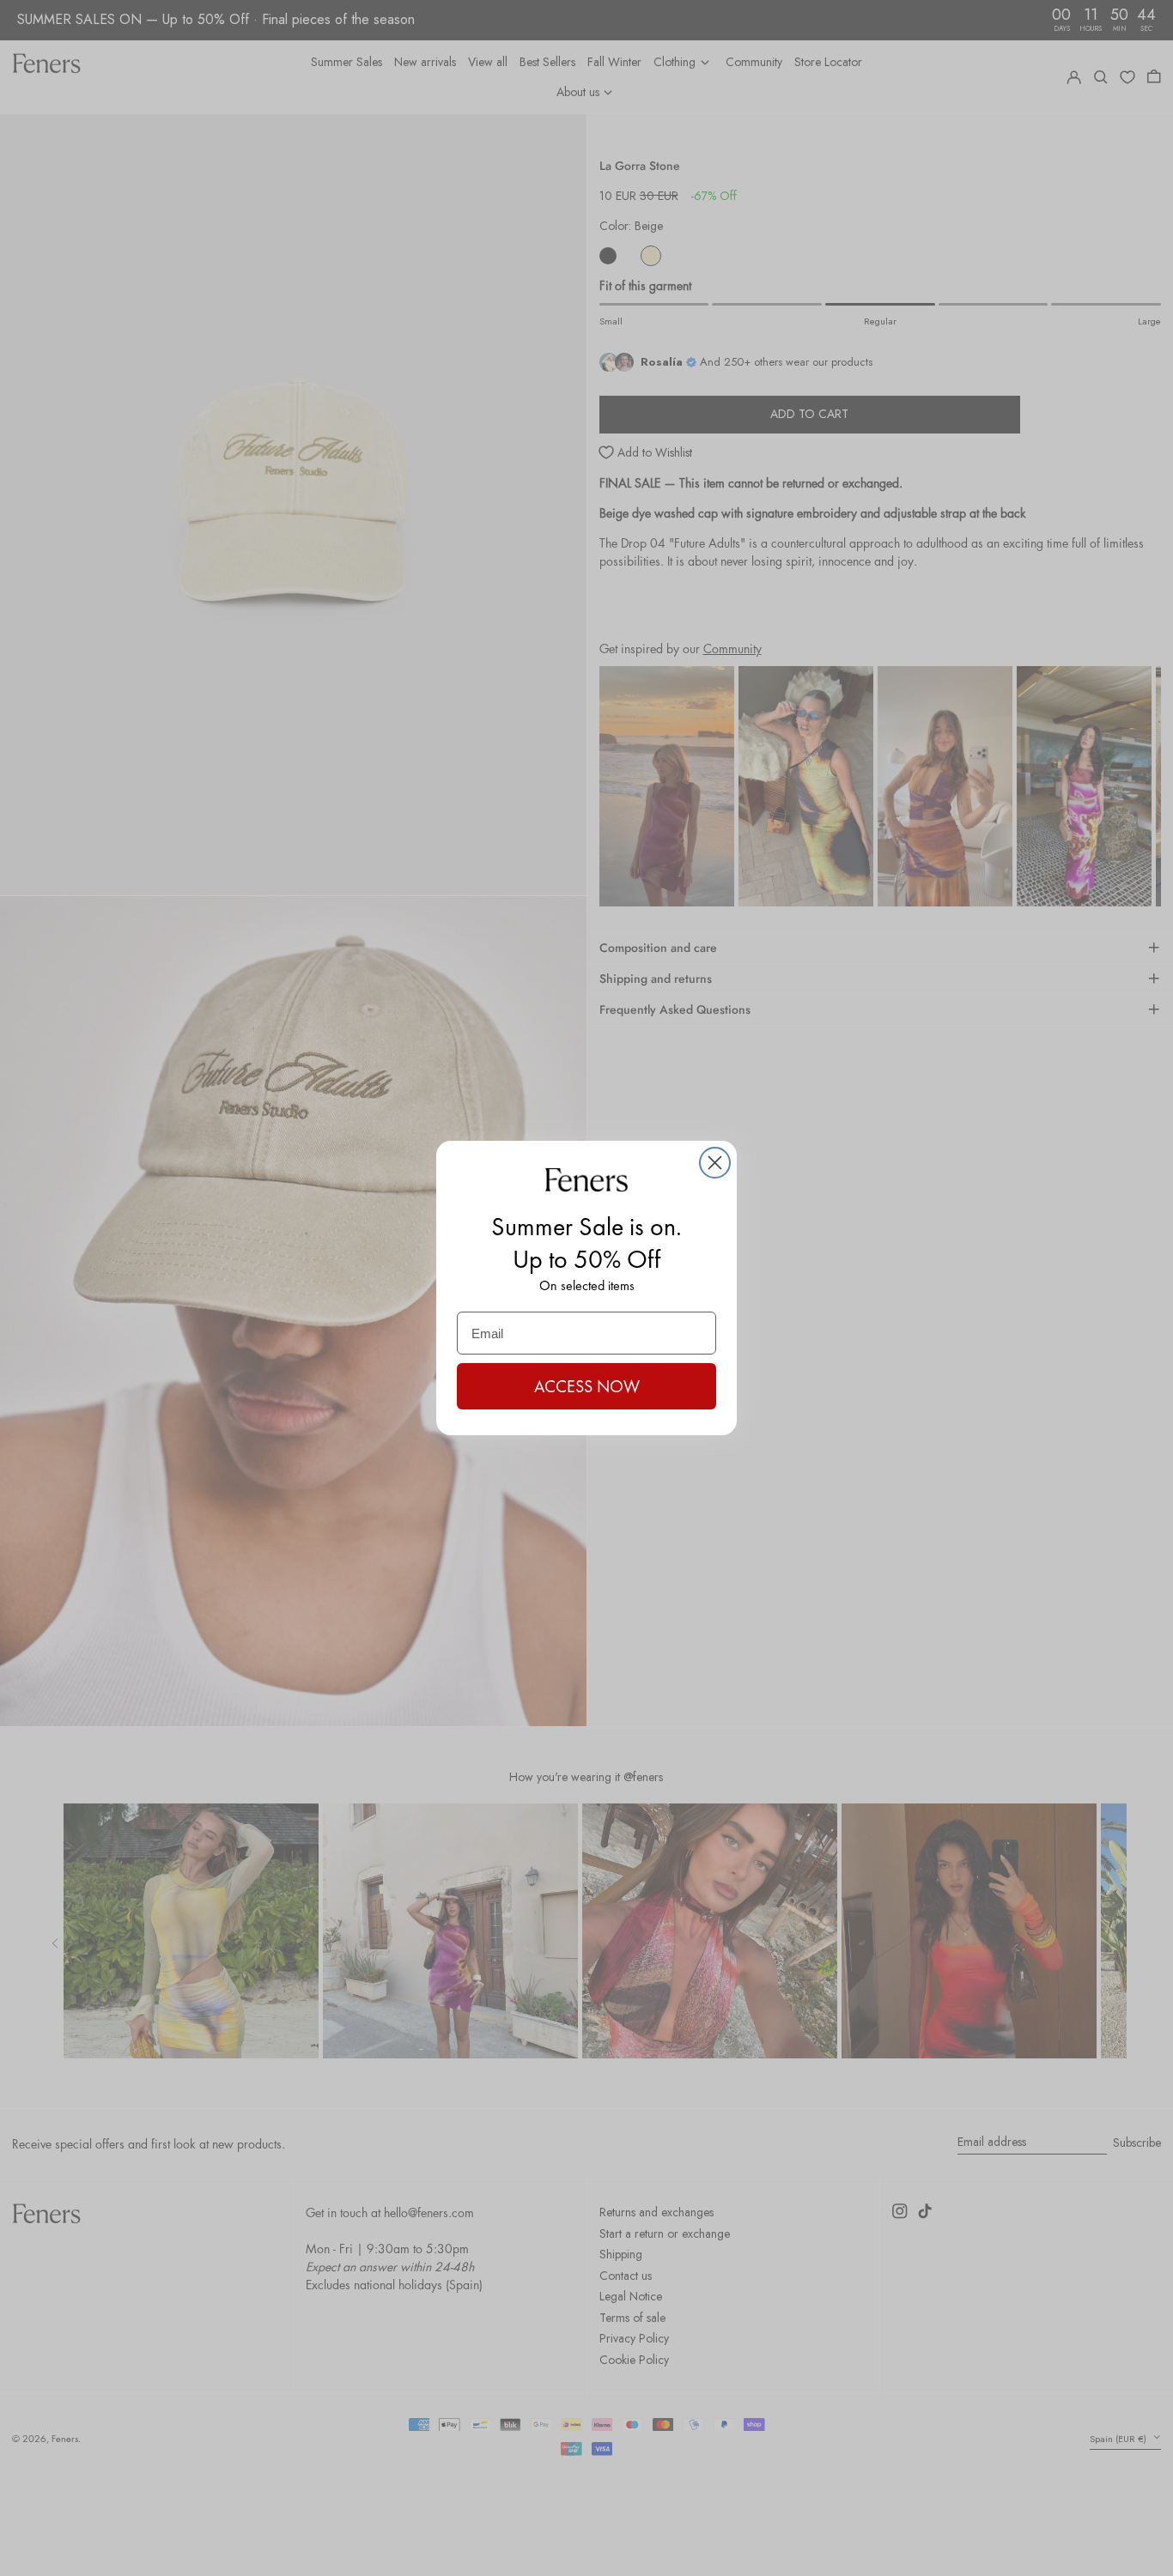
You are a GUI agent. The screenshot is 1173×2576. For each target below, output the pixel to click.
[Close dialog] (715, 1163)
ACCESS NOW (587, 1386)
